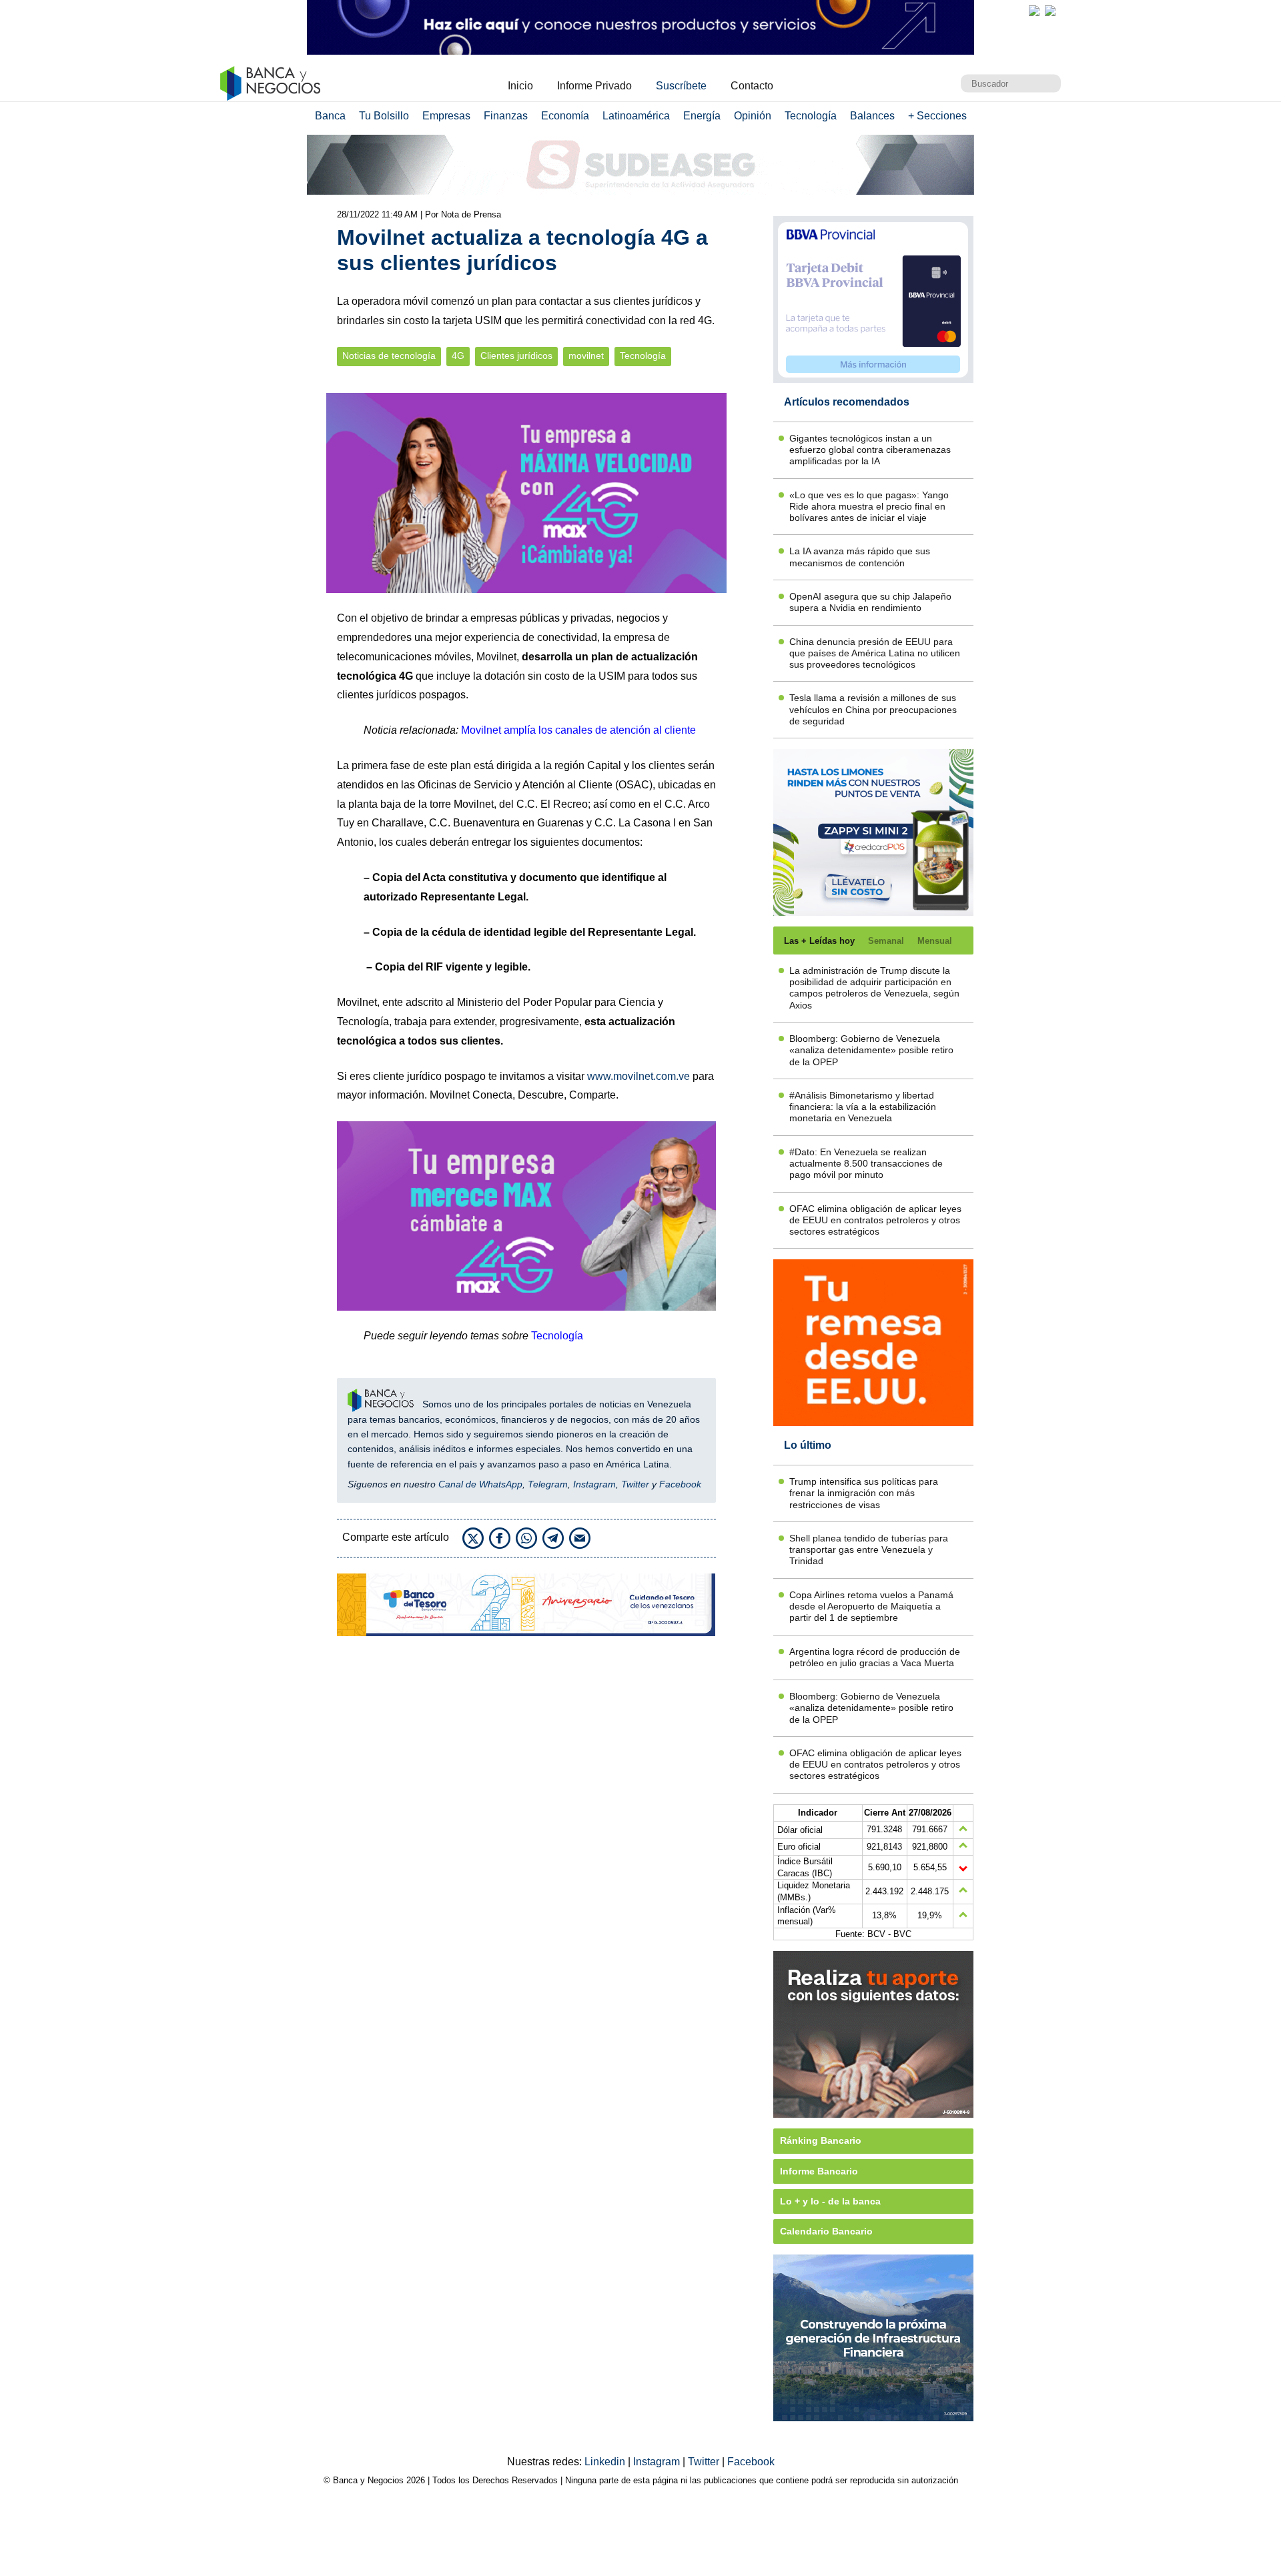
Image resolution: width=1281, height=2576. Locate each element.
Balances (872, 116)
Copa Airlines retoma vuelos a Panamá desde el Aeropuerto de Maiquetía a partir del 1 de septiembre (871, 1606)
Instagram (594, 1484)
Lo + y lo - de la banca (830, 2201)
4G (458, 356)
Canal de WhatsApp (480, 1484)
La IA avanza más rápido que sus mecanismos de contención (860, 557)
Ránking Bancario (821, 2140)
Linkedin (606, 2462)
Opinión (753, 116)
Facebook (680, 1484)
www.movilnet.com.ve (638, 1076)
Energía (702, 116)
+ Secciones (937, 116)
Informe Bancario (819, 2171)
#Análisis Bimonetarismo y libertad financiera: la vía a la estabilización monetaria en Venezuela (863, 1107)
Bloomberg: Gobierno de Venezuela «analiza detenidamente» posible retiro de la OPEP (871, 1050)
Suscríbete (681, 86)
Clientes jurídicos (516, 356)
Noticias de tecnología (389, 356)
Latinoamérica (636, 116)
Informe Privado (594, 86)
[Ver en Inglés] (1034, 11)
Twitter (635, 1484)
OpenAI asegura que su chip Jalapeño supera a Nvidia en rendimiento (870, 602)
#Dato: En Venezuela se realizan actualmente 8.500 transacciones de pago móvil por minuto (866, 1164)
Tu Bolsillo (384, 116)
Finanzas (506, 116)
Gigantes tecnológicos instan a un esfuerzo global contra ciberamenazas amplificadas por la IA (870, 450)
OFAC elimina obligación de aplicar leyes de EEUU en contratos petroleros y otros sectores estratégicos (875, 1220)
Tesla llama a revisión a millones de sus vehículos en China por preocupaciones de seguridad (873, 709)
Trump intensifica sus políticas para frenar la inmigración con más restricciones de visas (864, 1493)
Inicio (520, 86)
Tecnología (811, 116)
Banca (330, 116)
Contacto (752, 86)
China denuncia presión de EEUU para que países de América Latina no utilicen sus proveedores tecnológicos (875, 653)
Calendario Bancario (826, 2231)
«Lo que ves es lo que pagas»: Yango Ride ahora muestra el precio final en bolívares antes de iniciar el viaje (869, 507)
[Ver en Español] (1050, 11)
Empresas (446, 116)
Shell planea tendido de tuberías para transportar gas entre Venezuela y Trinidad (869, 1550)
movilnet (586, 356)
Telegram (548, 1484)
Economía (565, 116)
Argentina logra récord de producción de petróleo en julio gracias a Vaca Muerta (875, 1657)
